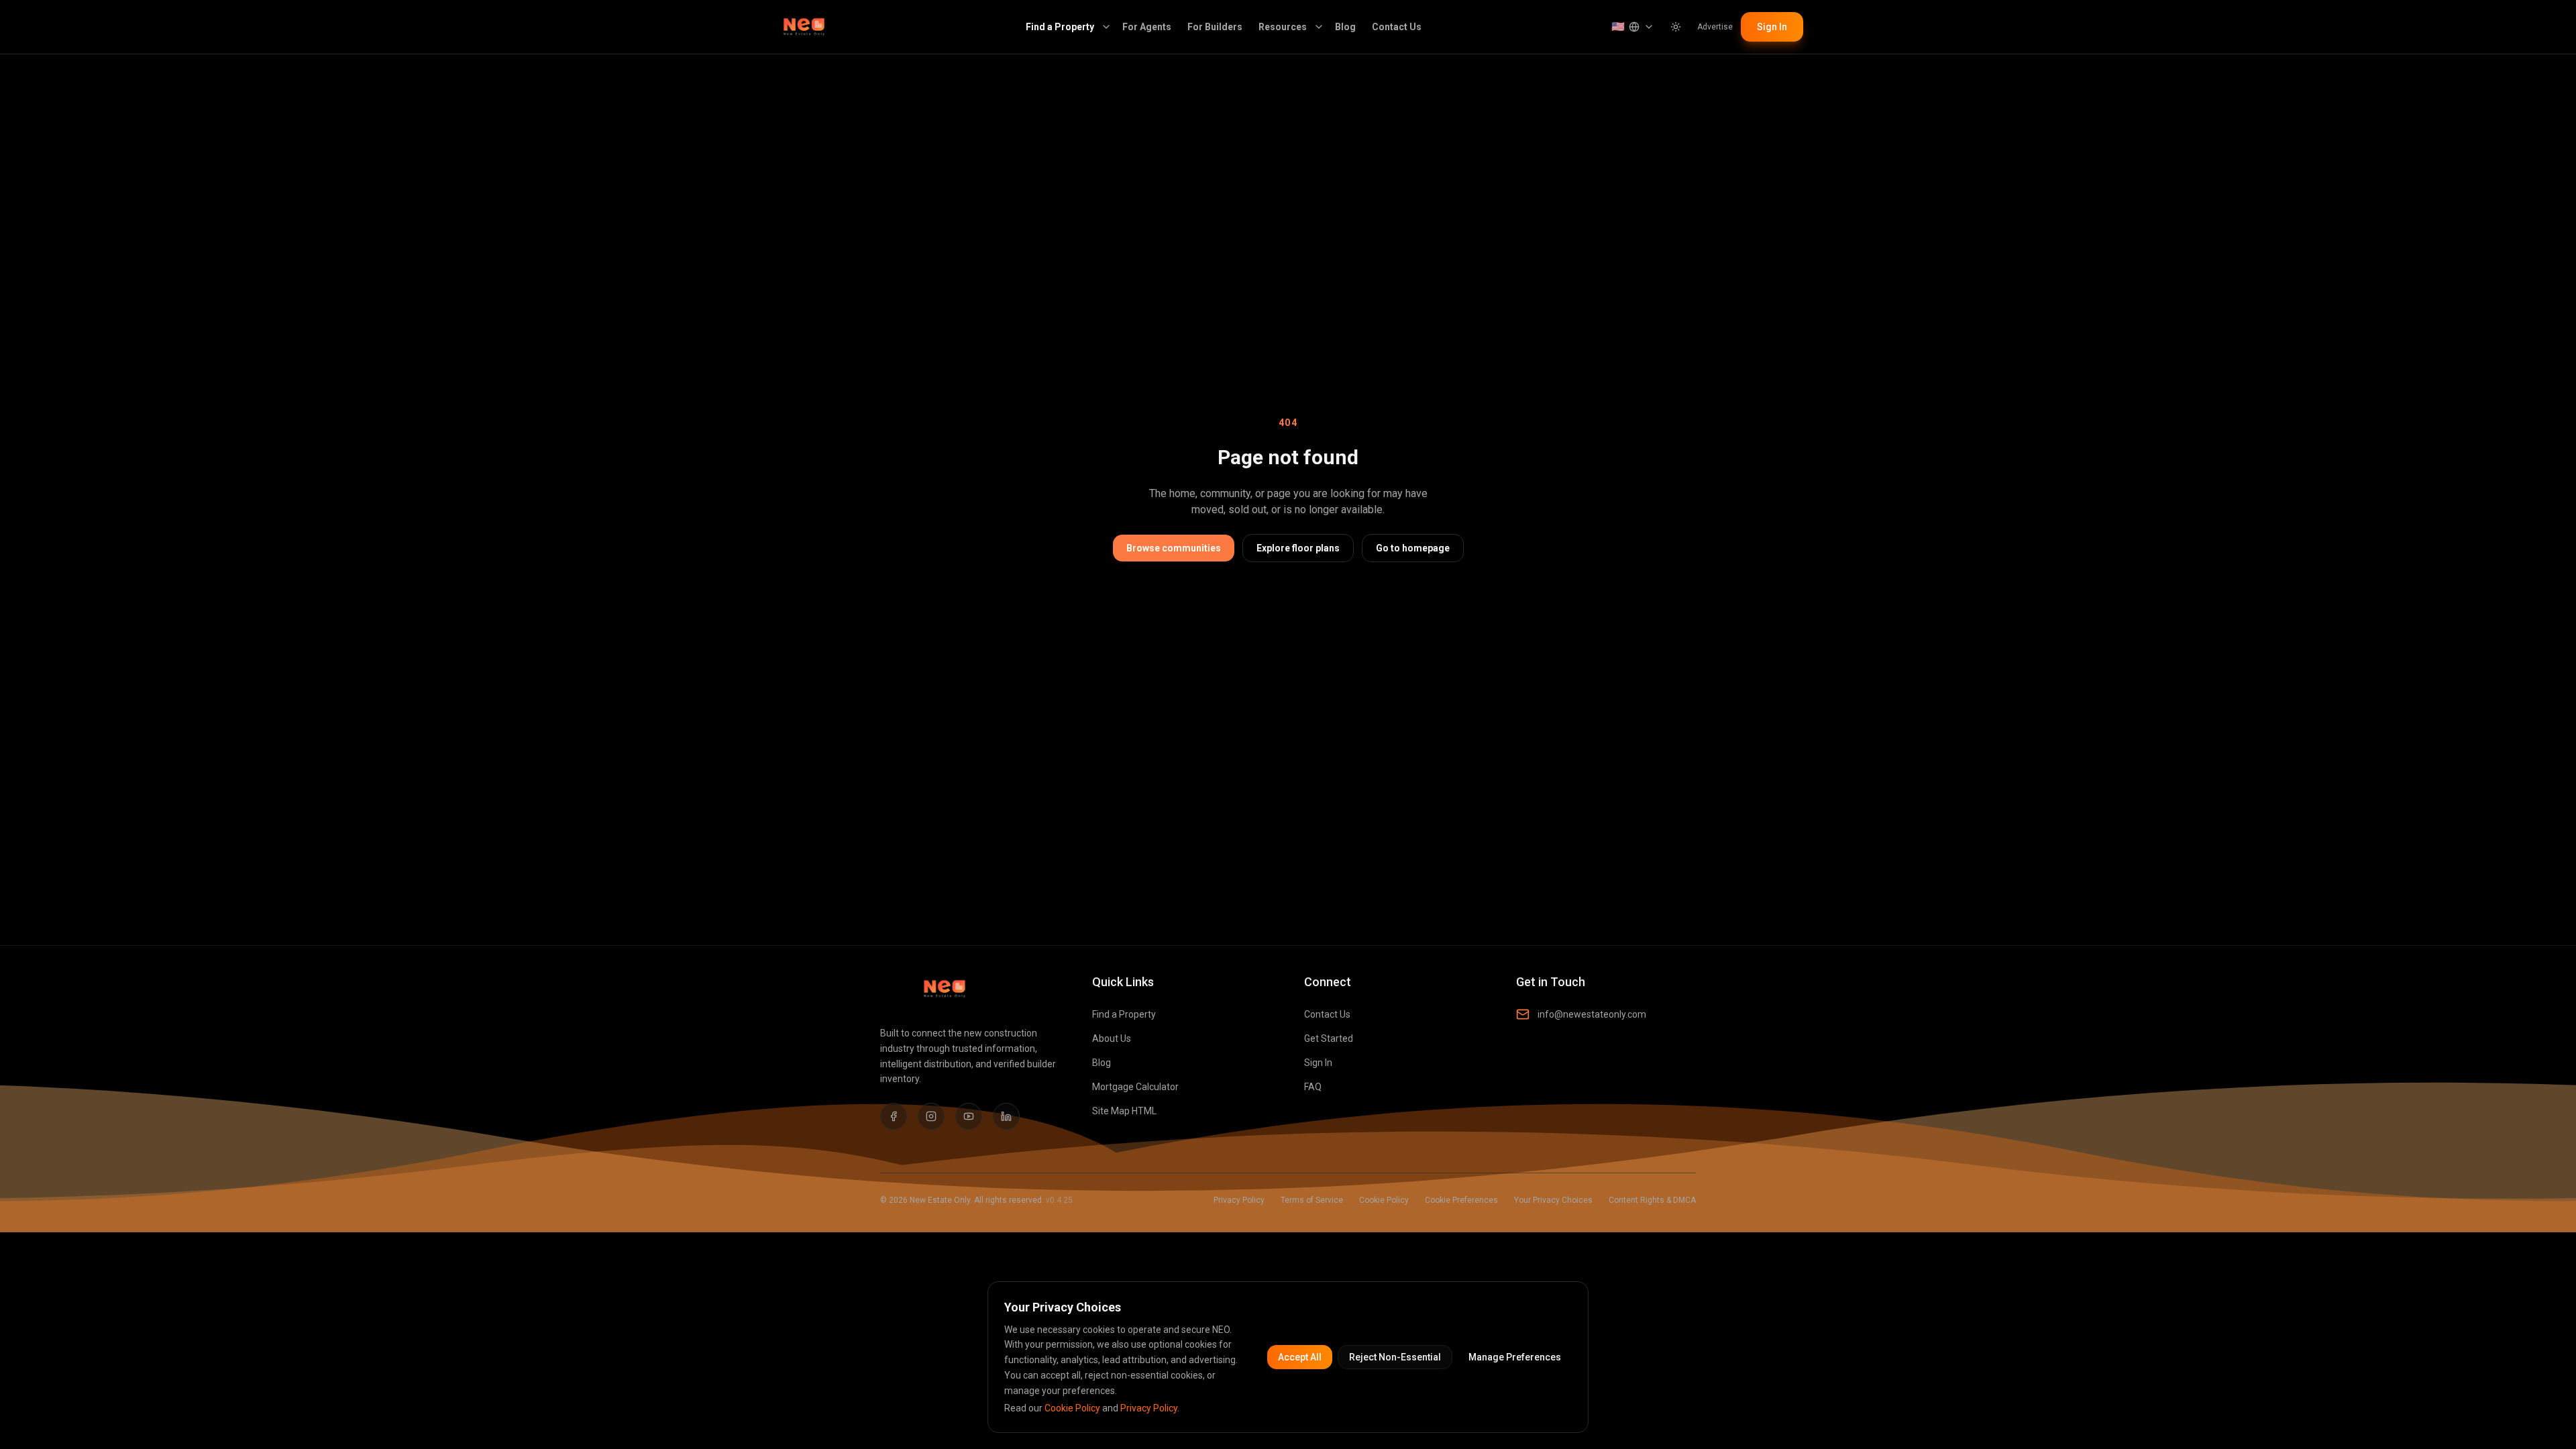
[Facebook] (894, 1116)
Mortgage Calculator (1135, 1087)
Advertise (1715, 27)
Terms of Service (1312, 1200)
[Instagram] (931, 1116)
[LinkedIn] (1006, 1116)
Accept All (1300, 1357)
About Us (1112, 1038)
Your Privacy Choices (1553, 1200)
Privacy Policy (1239, 1200)
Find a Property (1060, 27)
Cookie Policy (1384, 1200)
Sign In (1772, 27)
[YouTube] (969, 1116)
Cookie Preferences (1461, 1200)
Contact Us (1397, 27)
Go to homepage (1413, 548)
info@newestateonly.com (1592, 1014)
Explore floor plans (1298, 548)
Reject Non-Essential (1395, 1357)
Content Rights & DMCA (1652, 1200)
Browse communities (1174, 548)
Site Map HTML (1124, 1111)
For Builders (1215, 27)
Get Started (1329, 1038)
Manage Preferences (1515, 1357)
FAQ (1313, 1087)
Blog (1345, 27)
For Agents (1147, 27)
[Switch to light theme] (1676, 27)
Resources (1283, 27)
